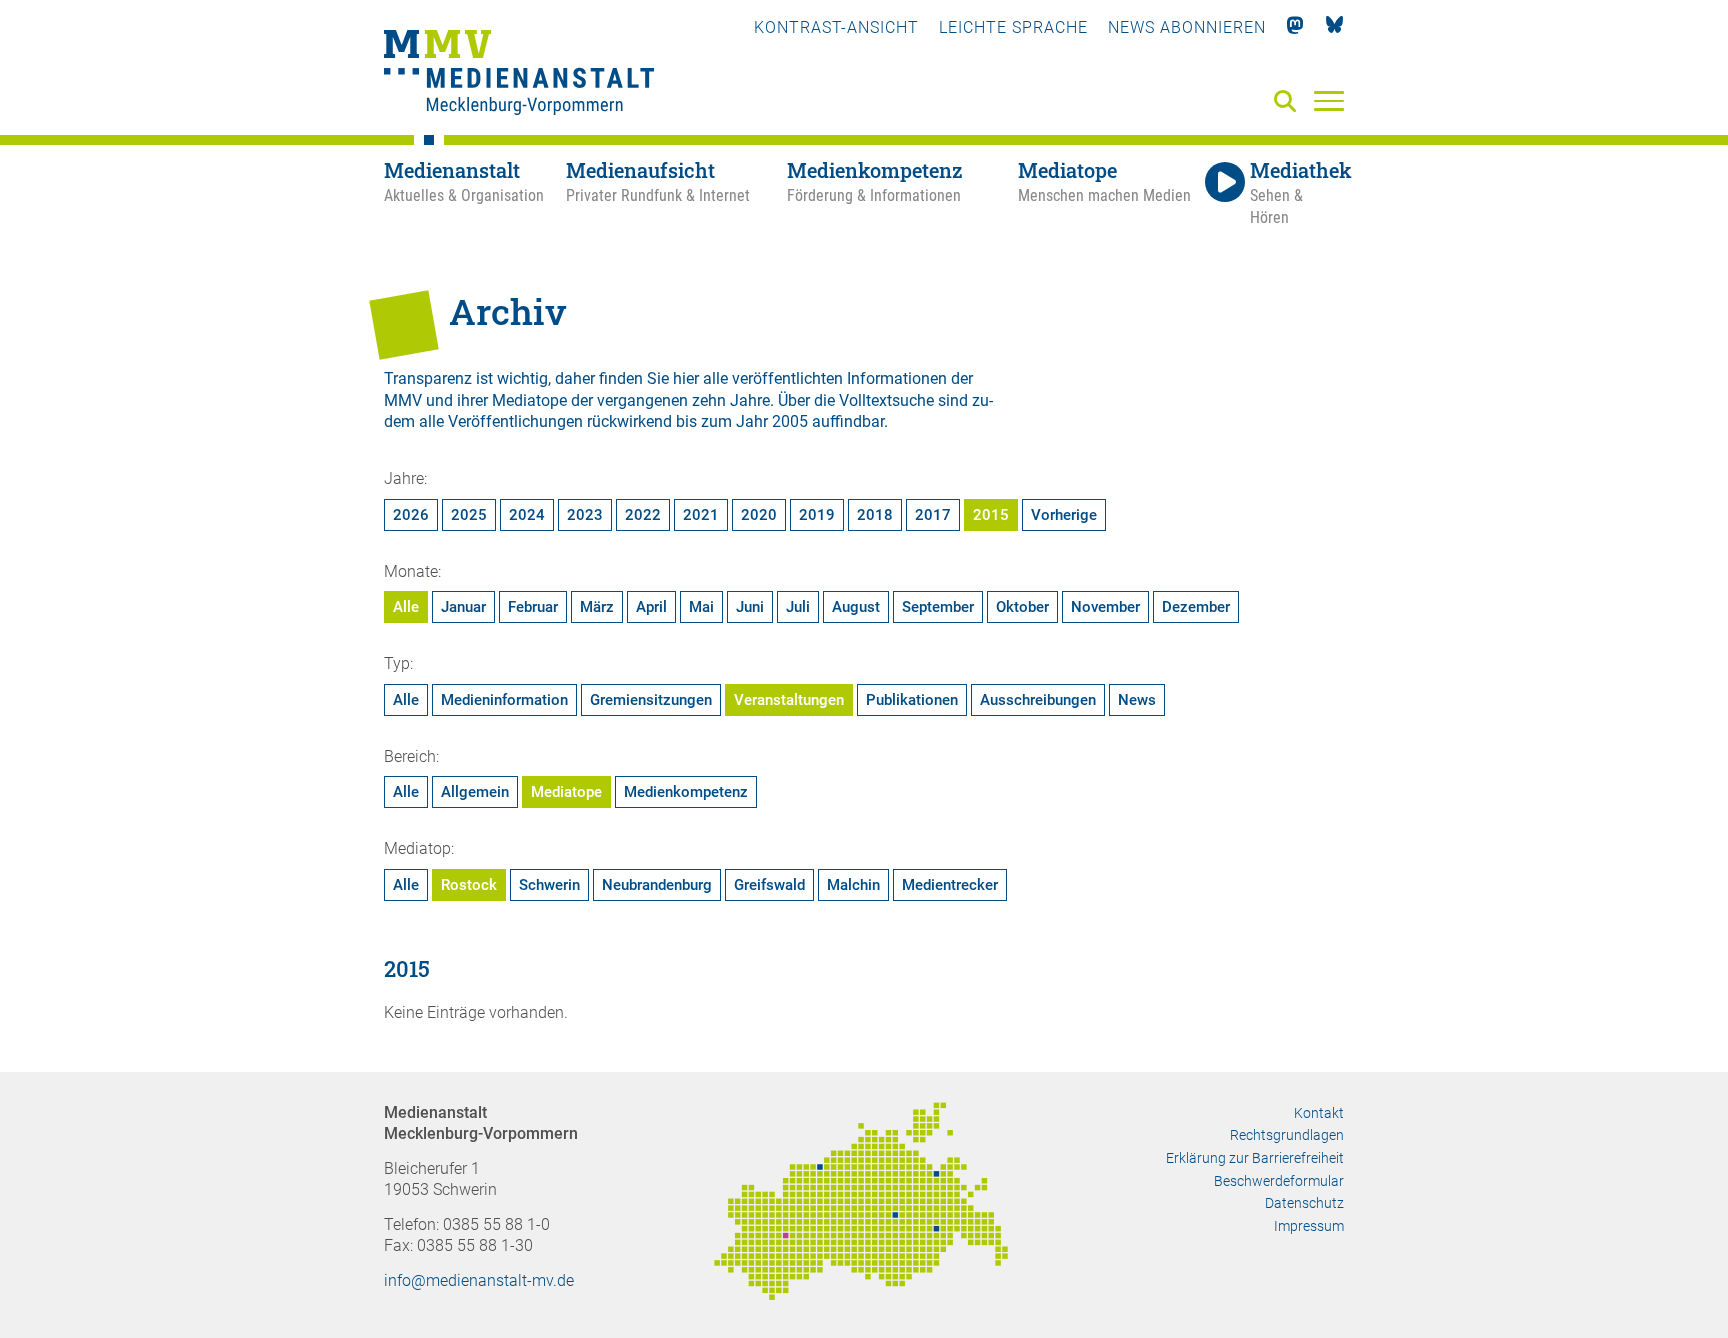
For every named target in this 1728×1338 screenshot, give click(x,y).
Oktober (1022, 607)
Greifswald (769, 885)
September (938, 607)
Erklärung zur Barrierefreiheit (1255, 1158)
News (1137, 700)
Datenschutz (1304, 1203)
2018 (875, 515)
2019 (817, 515)
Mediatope (566, 792)
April (651, 607)
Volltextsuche (886, 400)
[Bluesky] (1334, 27)
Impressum (1309, 1226)
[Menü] (1329, 100)
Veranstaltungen (789, 700)
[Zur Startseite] (519, 75)
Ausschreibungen (1038, 700)
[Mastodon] (1295, 27)
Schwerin (549, 885)
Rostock (469, 885)
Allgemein (475, 792)
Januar (463, 607)
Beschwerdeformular (1279, 1181)
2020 (759, 515)
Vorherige (1064, 515)
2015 (991, 515)
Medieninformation (504, 700)
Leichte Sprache (1013, 27)
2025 (469, 515)
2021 (701, 515)
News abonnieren (1187, 27)
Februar (533, 607)
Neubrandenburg (657, 885)
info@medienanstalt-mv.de (479, 1280)
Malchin (853, 885)
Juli (798, 607)
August (856, 607)
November (1105, 607)
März (597, 607)
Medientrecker (950, 885)
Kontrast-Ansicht (836, 27)
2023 (585, 515)
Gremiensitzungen (651, 700)
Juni (750, 607)
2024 (527, 515)
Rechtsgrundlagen (1287, 1135)
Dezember (1196, 607)
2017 (933, 515)
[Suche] (1289, 102)
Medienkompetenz (686, 792)
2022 (643, 515)
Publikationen (912, 700)
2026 (411, 515)
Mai (701, 607)
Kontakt (1319, 1113)
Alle (406, 607)
